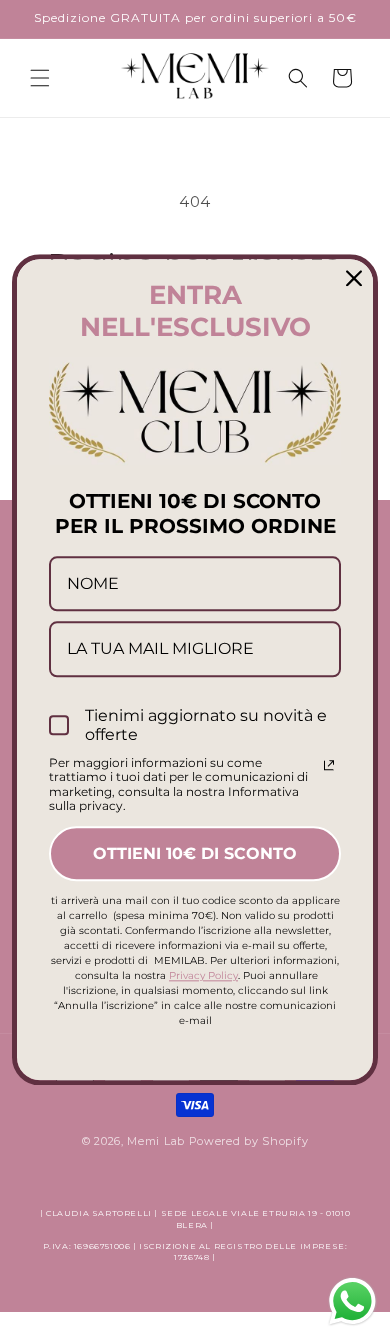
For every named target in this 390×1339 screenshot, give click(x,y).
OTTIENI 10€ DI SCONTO (195, 853)
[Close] (354, 278)
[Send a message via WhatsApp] (352, 1301)
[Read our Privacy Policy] (329, 765)
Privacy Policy (203, 975)
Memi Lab (156, 1141)
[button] (40, 78)
